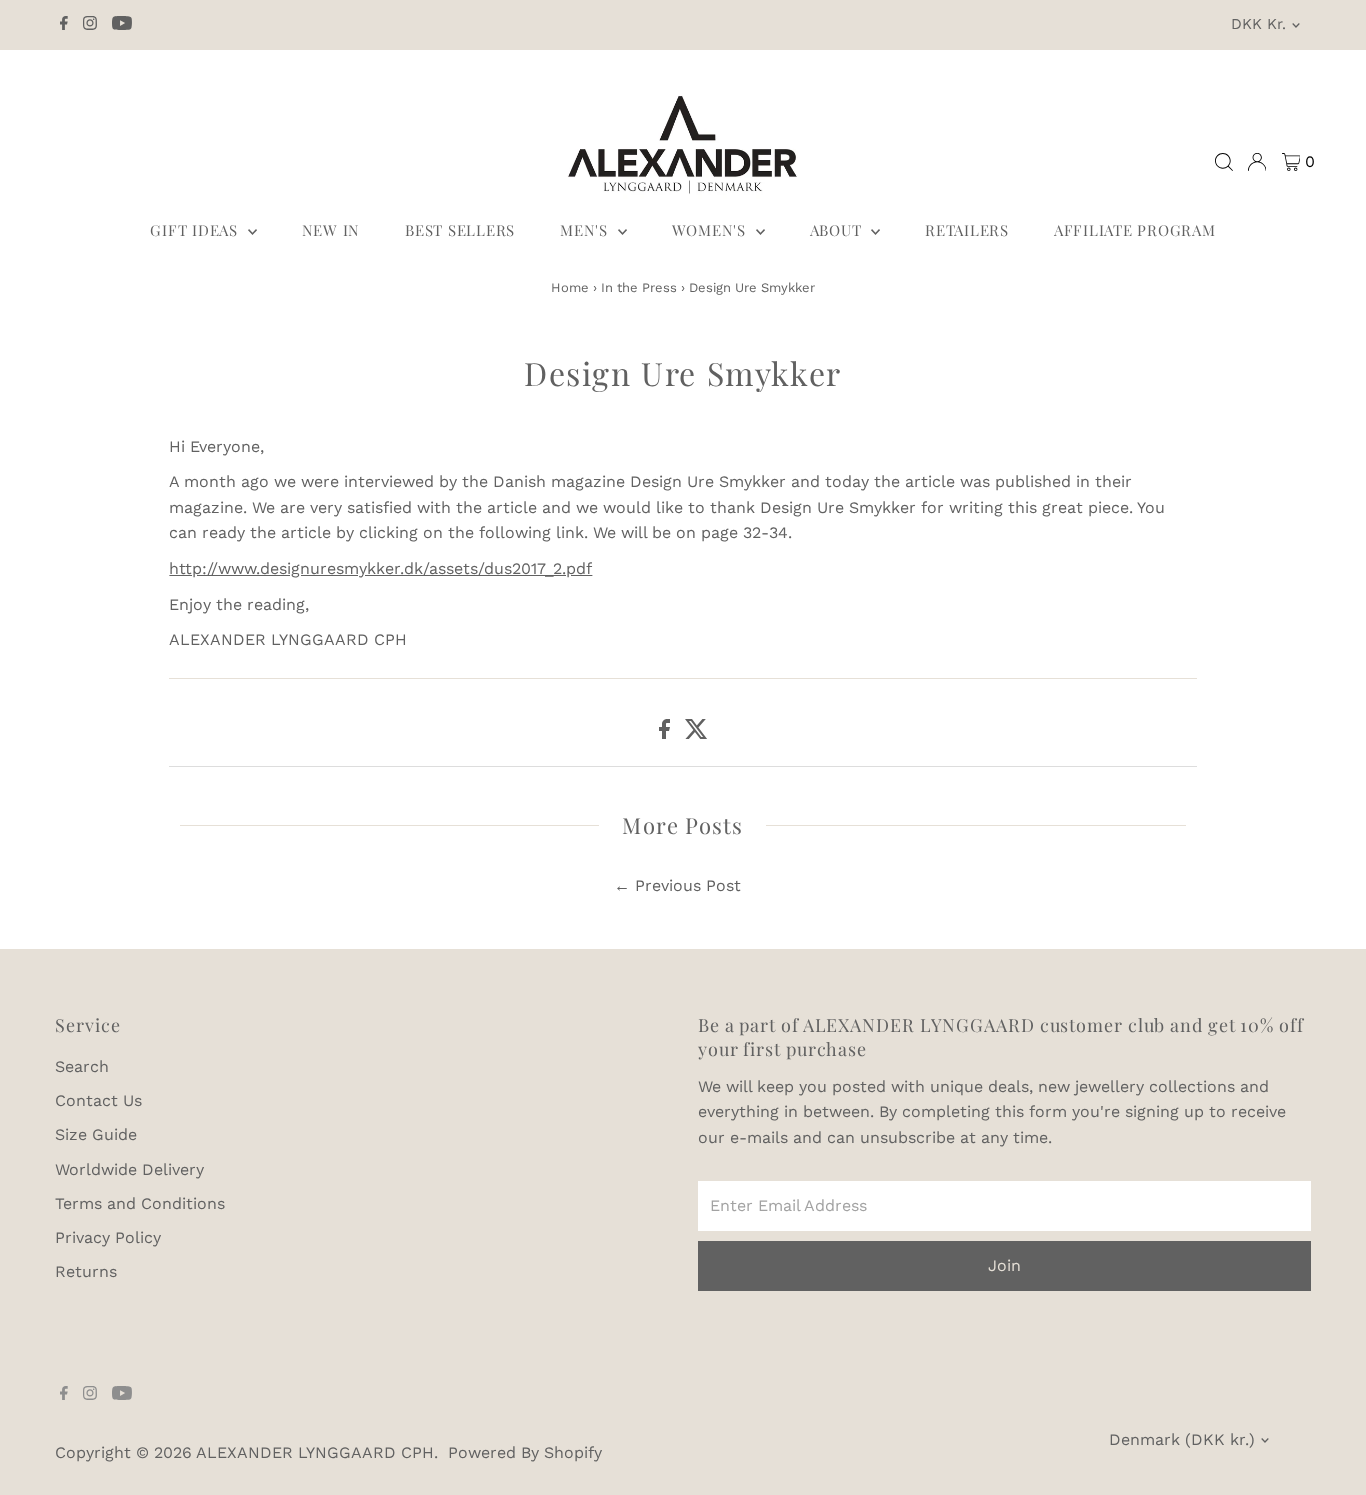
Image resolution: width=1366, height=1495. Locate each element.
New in (331, 230)
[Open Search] (1224, 162)
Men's (586, 230)
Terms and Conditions (140, 1203)
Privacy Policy (108, 1237)
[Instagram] (90, 25)
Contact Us (98, 1100)
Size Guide (96, 1134)
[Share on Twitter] (696, 733)
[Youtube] (122, 25)
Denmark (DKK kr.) (1182, 1439)
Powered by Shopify (525, 1452)
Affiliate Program (1135, 230)
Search (82, 1066)
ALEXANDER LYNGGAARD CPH (315, 1452)
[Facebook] (64, 25)
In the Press (639, 287)
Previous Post (688, 885)
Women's (711, 230)
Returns (86, 1271)
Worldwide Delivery (129, 1169)
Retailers (967, 230)
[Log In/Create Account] (1257, 162)
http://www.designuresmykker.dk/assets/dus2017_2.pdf (380, 568)
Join (1004, 1265)
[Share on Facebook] (667, 733)
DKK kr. (1258, 24)
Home (570, 287)
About (838, 230)
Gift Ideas (196, 230)
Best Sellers (460, 230)
